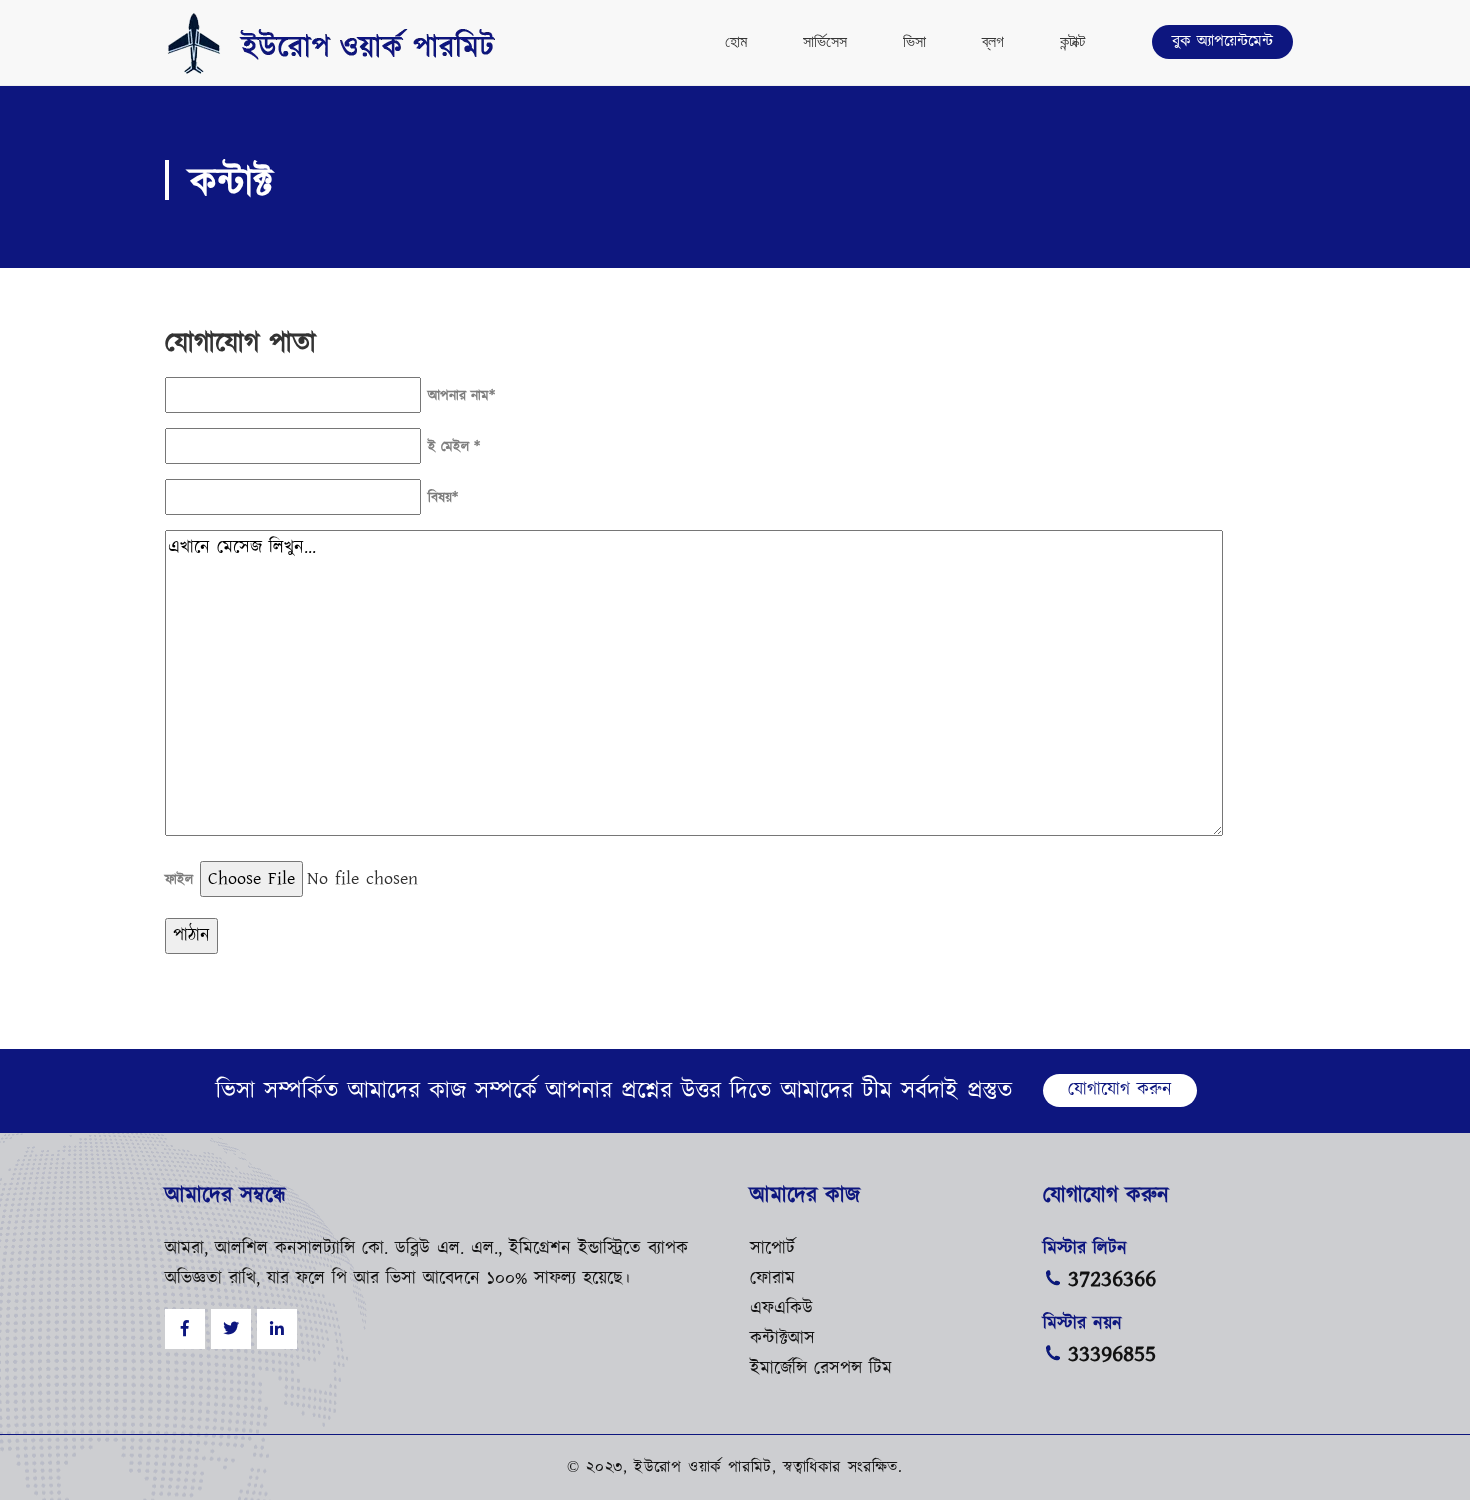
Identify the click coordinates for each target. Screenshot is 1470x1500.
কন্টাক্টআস (782, 1339)
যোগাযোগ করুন (1120, 1090)
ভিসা (914, 41)
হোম (736, 41)
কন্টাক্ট (1072, 41)
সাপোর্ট (772, 1249)
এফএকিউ (781, 1309)
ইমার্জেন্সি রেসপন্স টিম (821, 1369)
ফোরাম (772, 1279)
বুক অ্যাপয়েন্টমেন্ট (1222, 41)
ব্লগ (993, 41)
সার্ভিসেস (825, 41)
